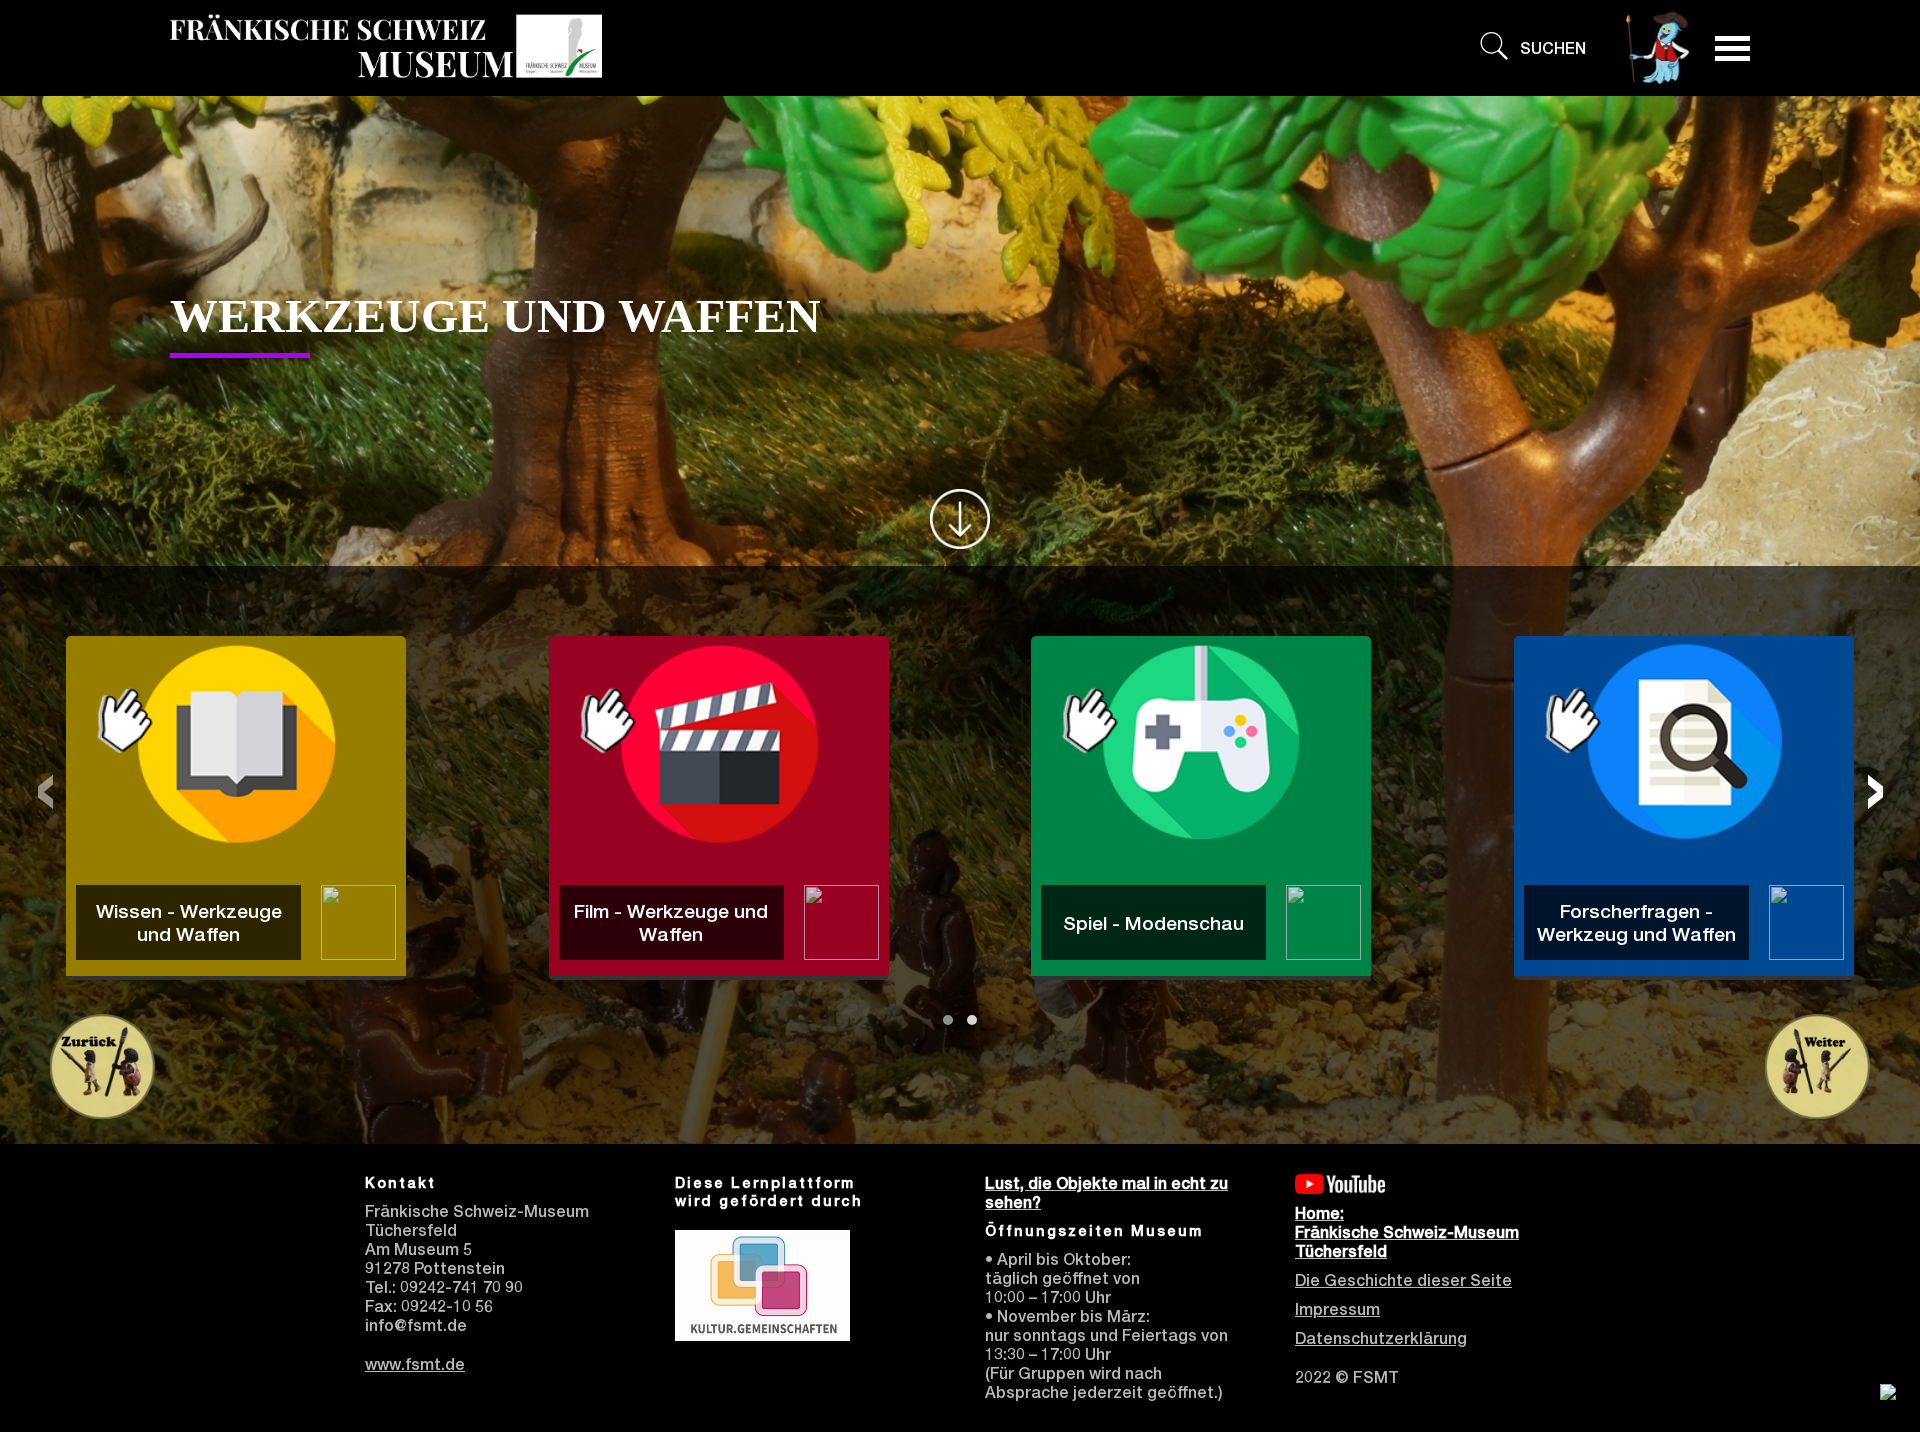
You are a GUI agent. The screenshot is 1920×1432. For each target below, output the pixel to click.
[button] (948, 1020)
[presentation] (45, 785)
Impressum (1337, 1309)
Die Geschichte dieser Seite (1403, 1280)
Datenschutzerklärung (1381, 1338)
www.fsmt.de (415, 1364)
